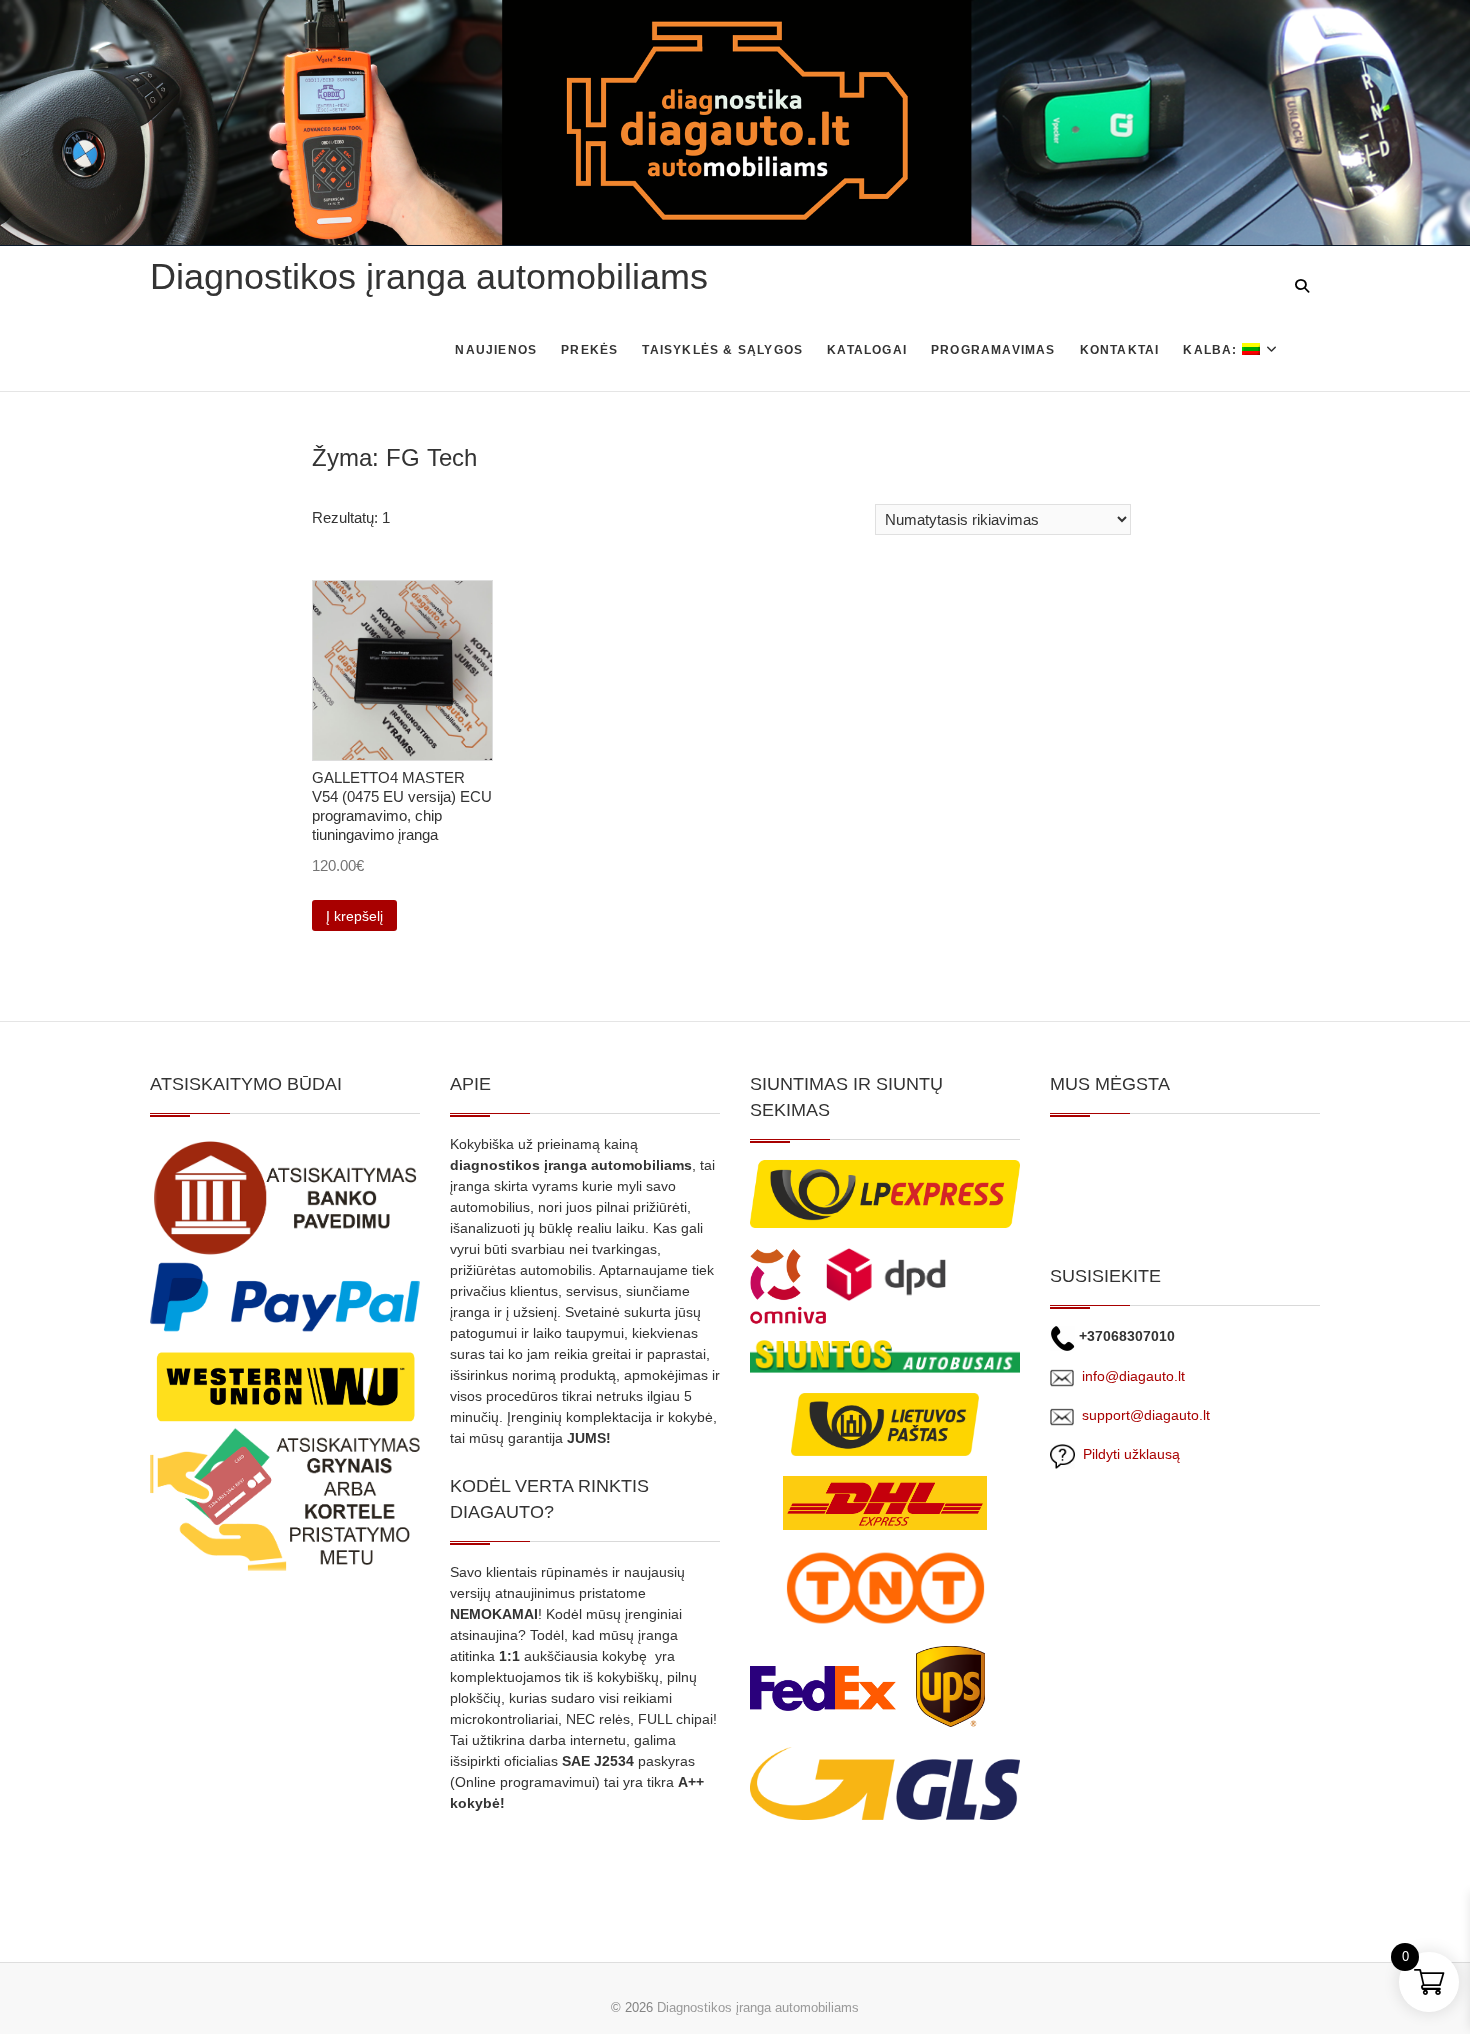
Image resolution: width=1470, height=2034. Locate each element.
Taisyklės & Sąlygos (722, 350)
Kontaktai (1120, 350)
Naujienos (496, 350)
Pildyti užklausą (1127, 1454)
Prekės (589, 350)
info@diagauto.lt (1133, 1376)
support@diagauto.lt (1146, 1415)
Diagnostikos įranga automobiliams (429, 276)
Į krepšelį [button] (354, 916)
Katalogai (867, 350)
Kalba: (1212, 350)
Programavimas (993, 350)
